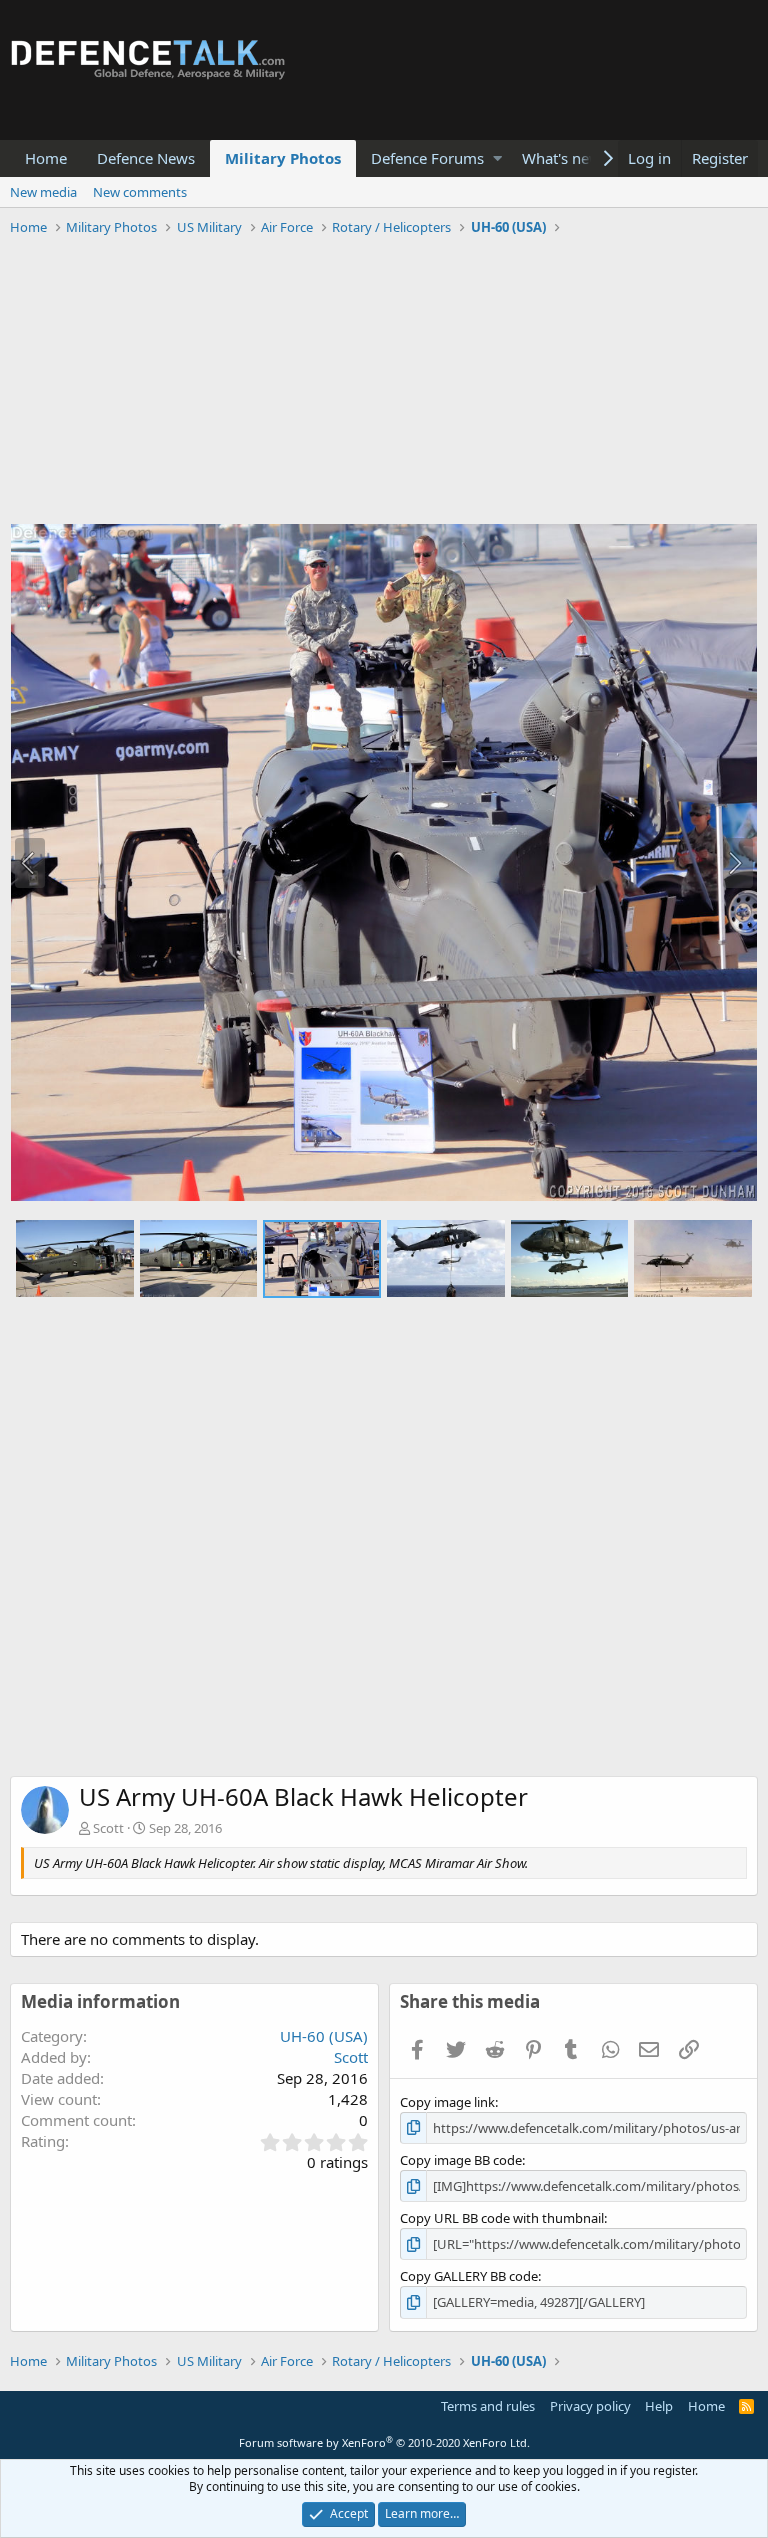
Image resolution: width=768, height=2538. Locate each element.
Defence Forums (427, 158)
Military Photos (283, 158)
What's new (561, 158)
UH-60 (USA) (324, 2036)
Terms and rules (488, 2406)
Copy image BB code (461, 2160)
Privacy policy (590, 2406)
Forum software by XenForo (384, 2442)
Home (46, 158)
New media (43, 192)
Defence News (146, 158)
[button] (497, 158)
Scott (108, 1828)
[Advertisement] (384, 383)
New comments (140, 192)
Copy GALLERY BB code (469, 2276)
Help (659, 2406)
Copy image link (447, 2102)
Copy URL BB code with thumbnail (502, 2218)
